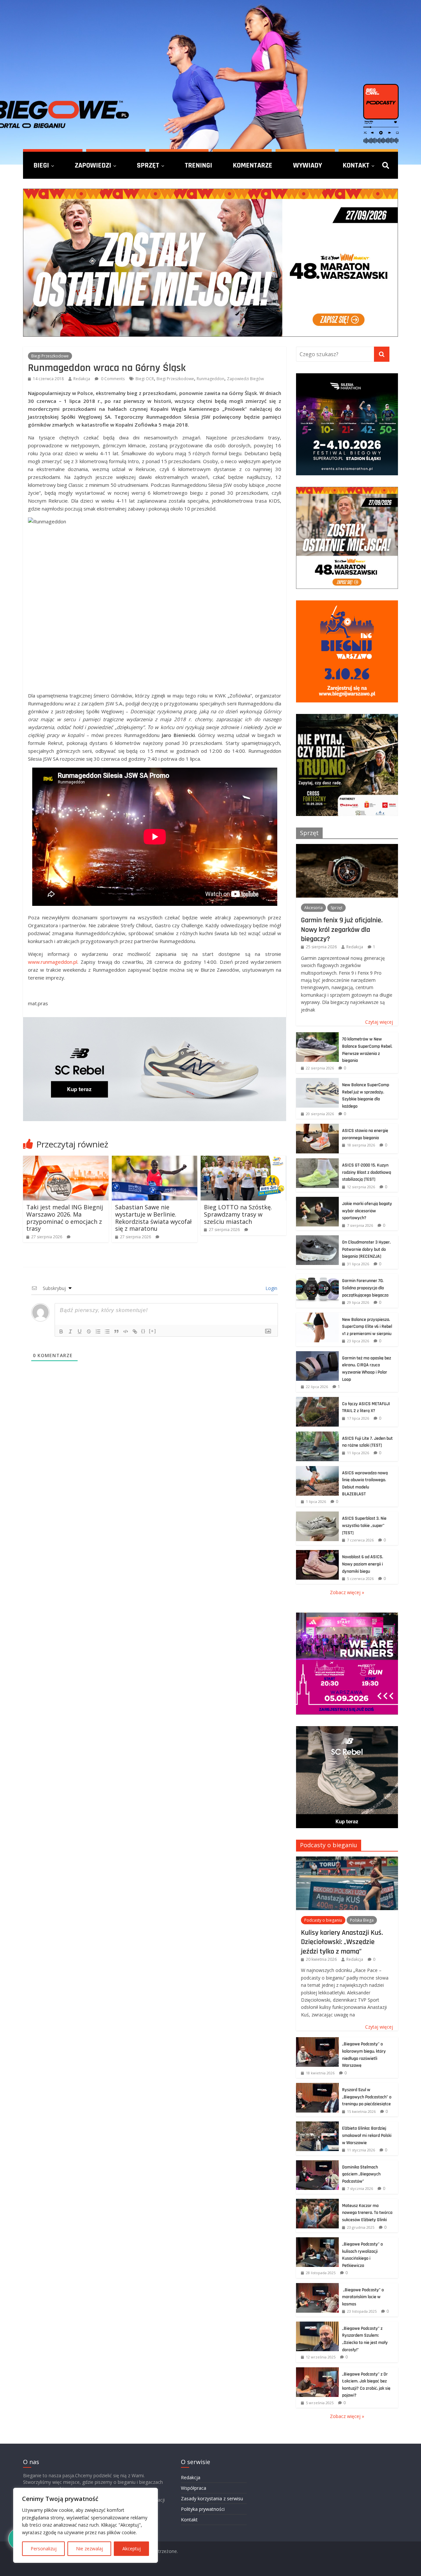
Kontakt (356, 165)
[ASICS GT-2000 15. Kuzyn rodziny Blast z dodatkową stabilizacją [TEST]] (317, 1162)
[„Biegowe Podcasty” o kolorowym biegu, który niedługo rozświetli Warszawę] (317, 2041)
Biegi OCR (145, 379)
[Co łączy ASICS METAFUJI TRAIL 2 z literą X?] (317, 1400)
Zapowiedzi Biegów (245, 379)
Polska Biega (362, 1920)
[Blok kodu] (126, 1331)
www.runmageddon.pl (53, 962)
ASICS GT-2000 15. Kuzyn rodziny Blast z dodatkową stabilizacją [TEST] (367, 1172)
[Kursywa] (70, 1331)
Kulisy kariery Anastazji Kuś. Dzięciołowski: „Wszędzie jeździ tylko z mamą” (342, 1942)
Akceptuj (132, 2549)
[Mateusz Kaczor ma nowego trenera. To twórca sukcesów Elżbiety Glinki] (317, 2202)
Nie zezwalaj (89, 2549)
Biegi (41, 165)
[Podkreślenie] (80, 1331)
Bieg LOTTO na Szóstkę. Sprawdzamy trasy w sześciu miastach (238, 1214)
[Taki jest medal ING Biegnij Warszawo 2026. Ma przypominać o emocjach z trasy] (66, 1160)
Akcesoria (313, 908)
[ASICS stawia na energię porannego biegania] (317, 1127)
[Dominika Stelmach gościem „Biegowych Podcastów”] (317, 2164)
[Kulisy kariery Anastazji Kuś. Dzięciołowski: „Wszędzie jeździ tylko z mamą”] (347, 1860)
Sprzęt (148, 165)
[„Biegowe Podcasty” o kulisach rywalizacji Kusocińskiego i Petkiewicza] (317, 2241)
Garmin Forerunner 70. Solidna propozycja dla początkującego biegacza (365, 1288)
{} (143, 1331)
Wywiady (308, 165)
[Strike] (89, 1331)
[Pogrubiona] (61, 1331)
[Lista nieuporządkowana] (107, 1331)
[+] (153, 1331)
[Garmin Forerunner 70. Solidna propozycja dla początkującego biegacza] (317, 1277)
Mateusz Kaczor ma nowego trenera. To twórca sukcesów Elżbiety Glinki (367, 2213)
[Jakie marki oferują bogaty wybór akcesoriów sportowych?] (317, 1200)
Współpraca (194, 2488)
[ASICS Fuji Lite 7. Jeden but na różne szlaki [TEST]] (317, 1435)
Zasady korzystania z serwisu (212, 2498)
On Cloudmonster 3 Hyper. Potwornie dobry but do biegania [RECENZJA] (366, 1249)
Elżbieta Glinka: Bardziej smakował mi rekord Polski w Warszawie (367, 2135)
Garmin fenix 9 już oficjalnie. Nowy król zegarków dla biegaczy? (342, 929)
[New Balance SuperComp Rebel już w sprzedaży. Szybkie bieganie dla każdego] (317, 1081)
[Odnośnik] (135, 1331)
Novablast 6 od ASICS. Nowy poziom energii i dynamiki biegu (363, 1564)
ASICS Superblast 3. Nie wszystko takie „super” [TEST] (364, 1525)
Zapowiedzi (93, 165)
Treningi (198, 165)
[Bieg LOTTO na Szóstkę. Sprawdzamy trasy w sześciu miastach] (243, 1160)
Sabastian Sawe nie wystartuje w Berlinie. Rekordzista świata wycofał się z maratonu (153, 1218)
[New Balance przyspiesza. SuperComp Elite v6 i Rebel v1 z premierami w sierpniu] (317, 1316)
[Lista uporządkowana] (98, 1331)
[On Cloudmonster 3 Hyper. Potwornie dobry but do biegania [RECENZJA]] (317, 1239)
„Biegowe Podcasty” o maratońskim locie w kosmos (363, 2297)
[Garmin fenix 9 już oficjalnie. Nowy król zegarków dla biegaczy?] (347, 847)
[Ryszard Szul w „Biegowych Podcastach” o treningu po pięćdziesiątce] (317, 2086)
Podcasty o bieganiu (329, 1845)
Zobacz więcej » (347, 1592)
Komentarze (253, 165)
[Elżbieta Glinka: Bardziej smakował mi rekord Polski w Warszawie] (317, 2125)
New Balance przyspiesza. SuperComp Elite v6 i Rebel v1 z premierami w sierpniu (367, 1327)
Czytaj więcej (379, 1022)
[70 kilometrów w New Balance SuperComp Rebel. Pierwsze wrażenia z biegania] (317, 1036)
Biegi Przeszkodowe (50, 356)
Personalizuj (44, 2549)
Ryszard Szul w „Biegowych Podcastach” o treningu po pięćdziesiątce (367, 2097)
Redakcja (82, 379)
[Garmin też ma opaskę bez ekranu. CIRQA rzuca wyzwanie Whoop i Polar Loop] (317, 1355)
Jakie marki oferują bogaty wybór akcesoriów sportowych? (367, 1211)
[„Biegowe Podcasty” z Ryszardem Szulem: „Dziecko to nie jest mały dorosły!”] (317, 2325)
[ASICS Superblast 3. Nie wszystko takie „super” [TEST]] (317, 1515)
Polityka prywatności (203, 2509)
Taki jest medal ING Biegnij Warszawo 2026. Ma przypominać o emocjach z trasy (65, 1218)
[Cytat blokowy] (116, 1331)
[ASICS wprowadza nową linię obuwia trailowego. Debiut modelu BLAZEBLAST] (317, 1470)
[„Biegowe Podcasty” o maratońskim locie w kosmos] (317, 2287)
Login (271, 1288)
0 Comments (112, 379)
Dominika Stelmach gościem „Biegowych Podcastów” (361, 2174)
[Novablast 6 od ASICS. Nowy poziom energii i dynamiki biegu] (317, 1553)
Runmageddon (210, 379)
